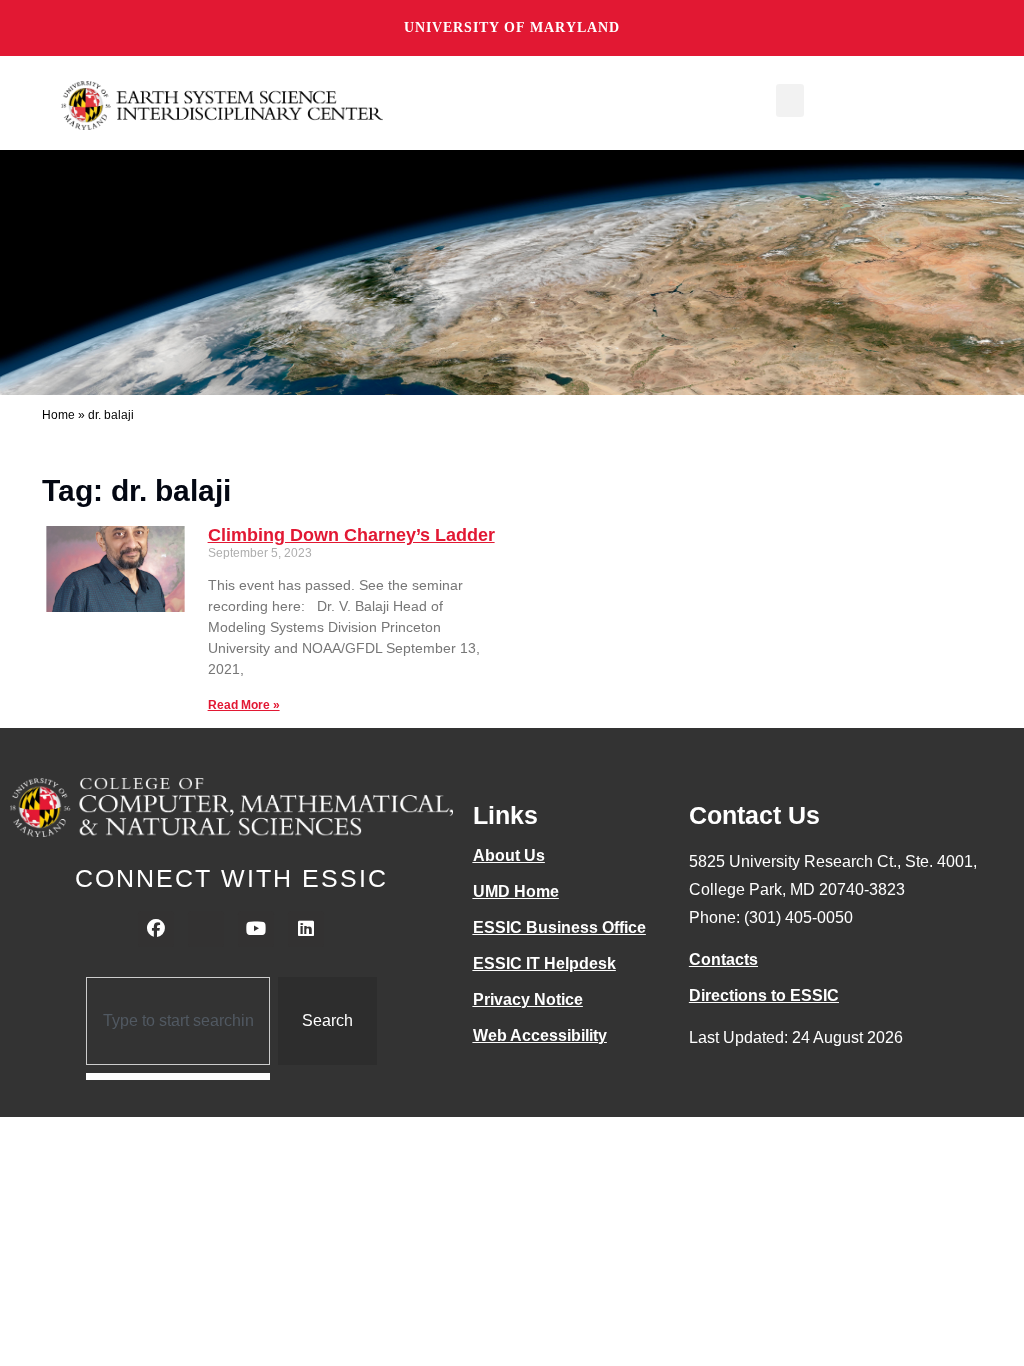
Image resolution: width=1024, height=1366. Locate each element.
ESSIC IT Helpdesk (544, 963)
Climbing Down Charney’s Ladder (351, 535)
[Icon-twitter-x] (206, 929)
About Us (509, 855)
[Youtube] (256, 929)
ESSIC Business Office (559, 927)
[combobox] (178, 1021)
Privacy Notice (528, 999)
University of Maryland (512, 27)
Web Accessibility (540, 1035)
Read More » (244, 705)
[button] (790, 100)
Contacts (723, 959)
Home (58, 415)
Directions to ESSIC (764, 995)
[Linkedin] (306, 929)
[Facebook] (156, 929)
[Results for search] (178, 1076)
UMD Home (516, 891)
